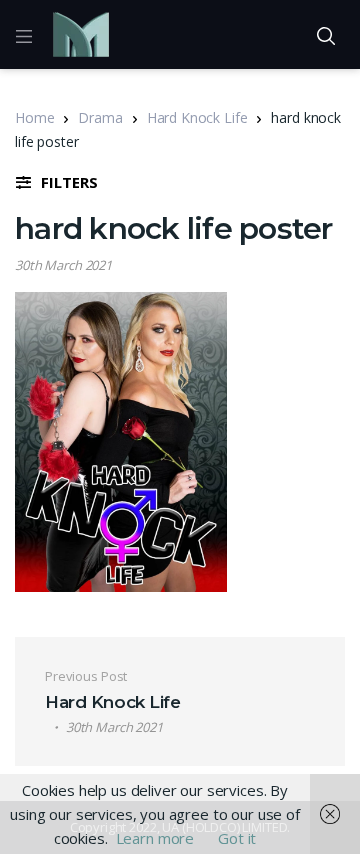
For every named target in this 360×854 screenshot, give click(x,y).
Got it (237, 838)
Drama (100, 117)
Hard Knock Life (197, 117)
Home (34, 117)
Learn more (155, 838)
